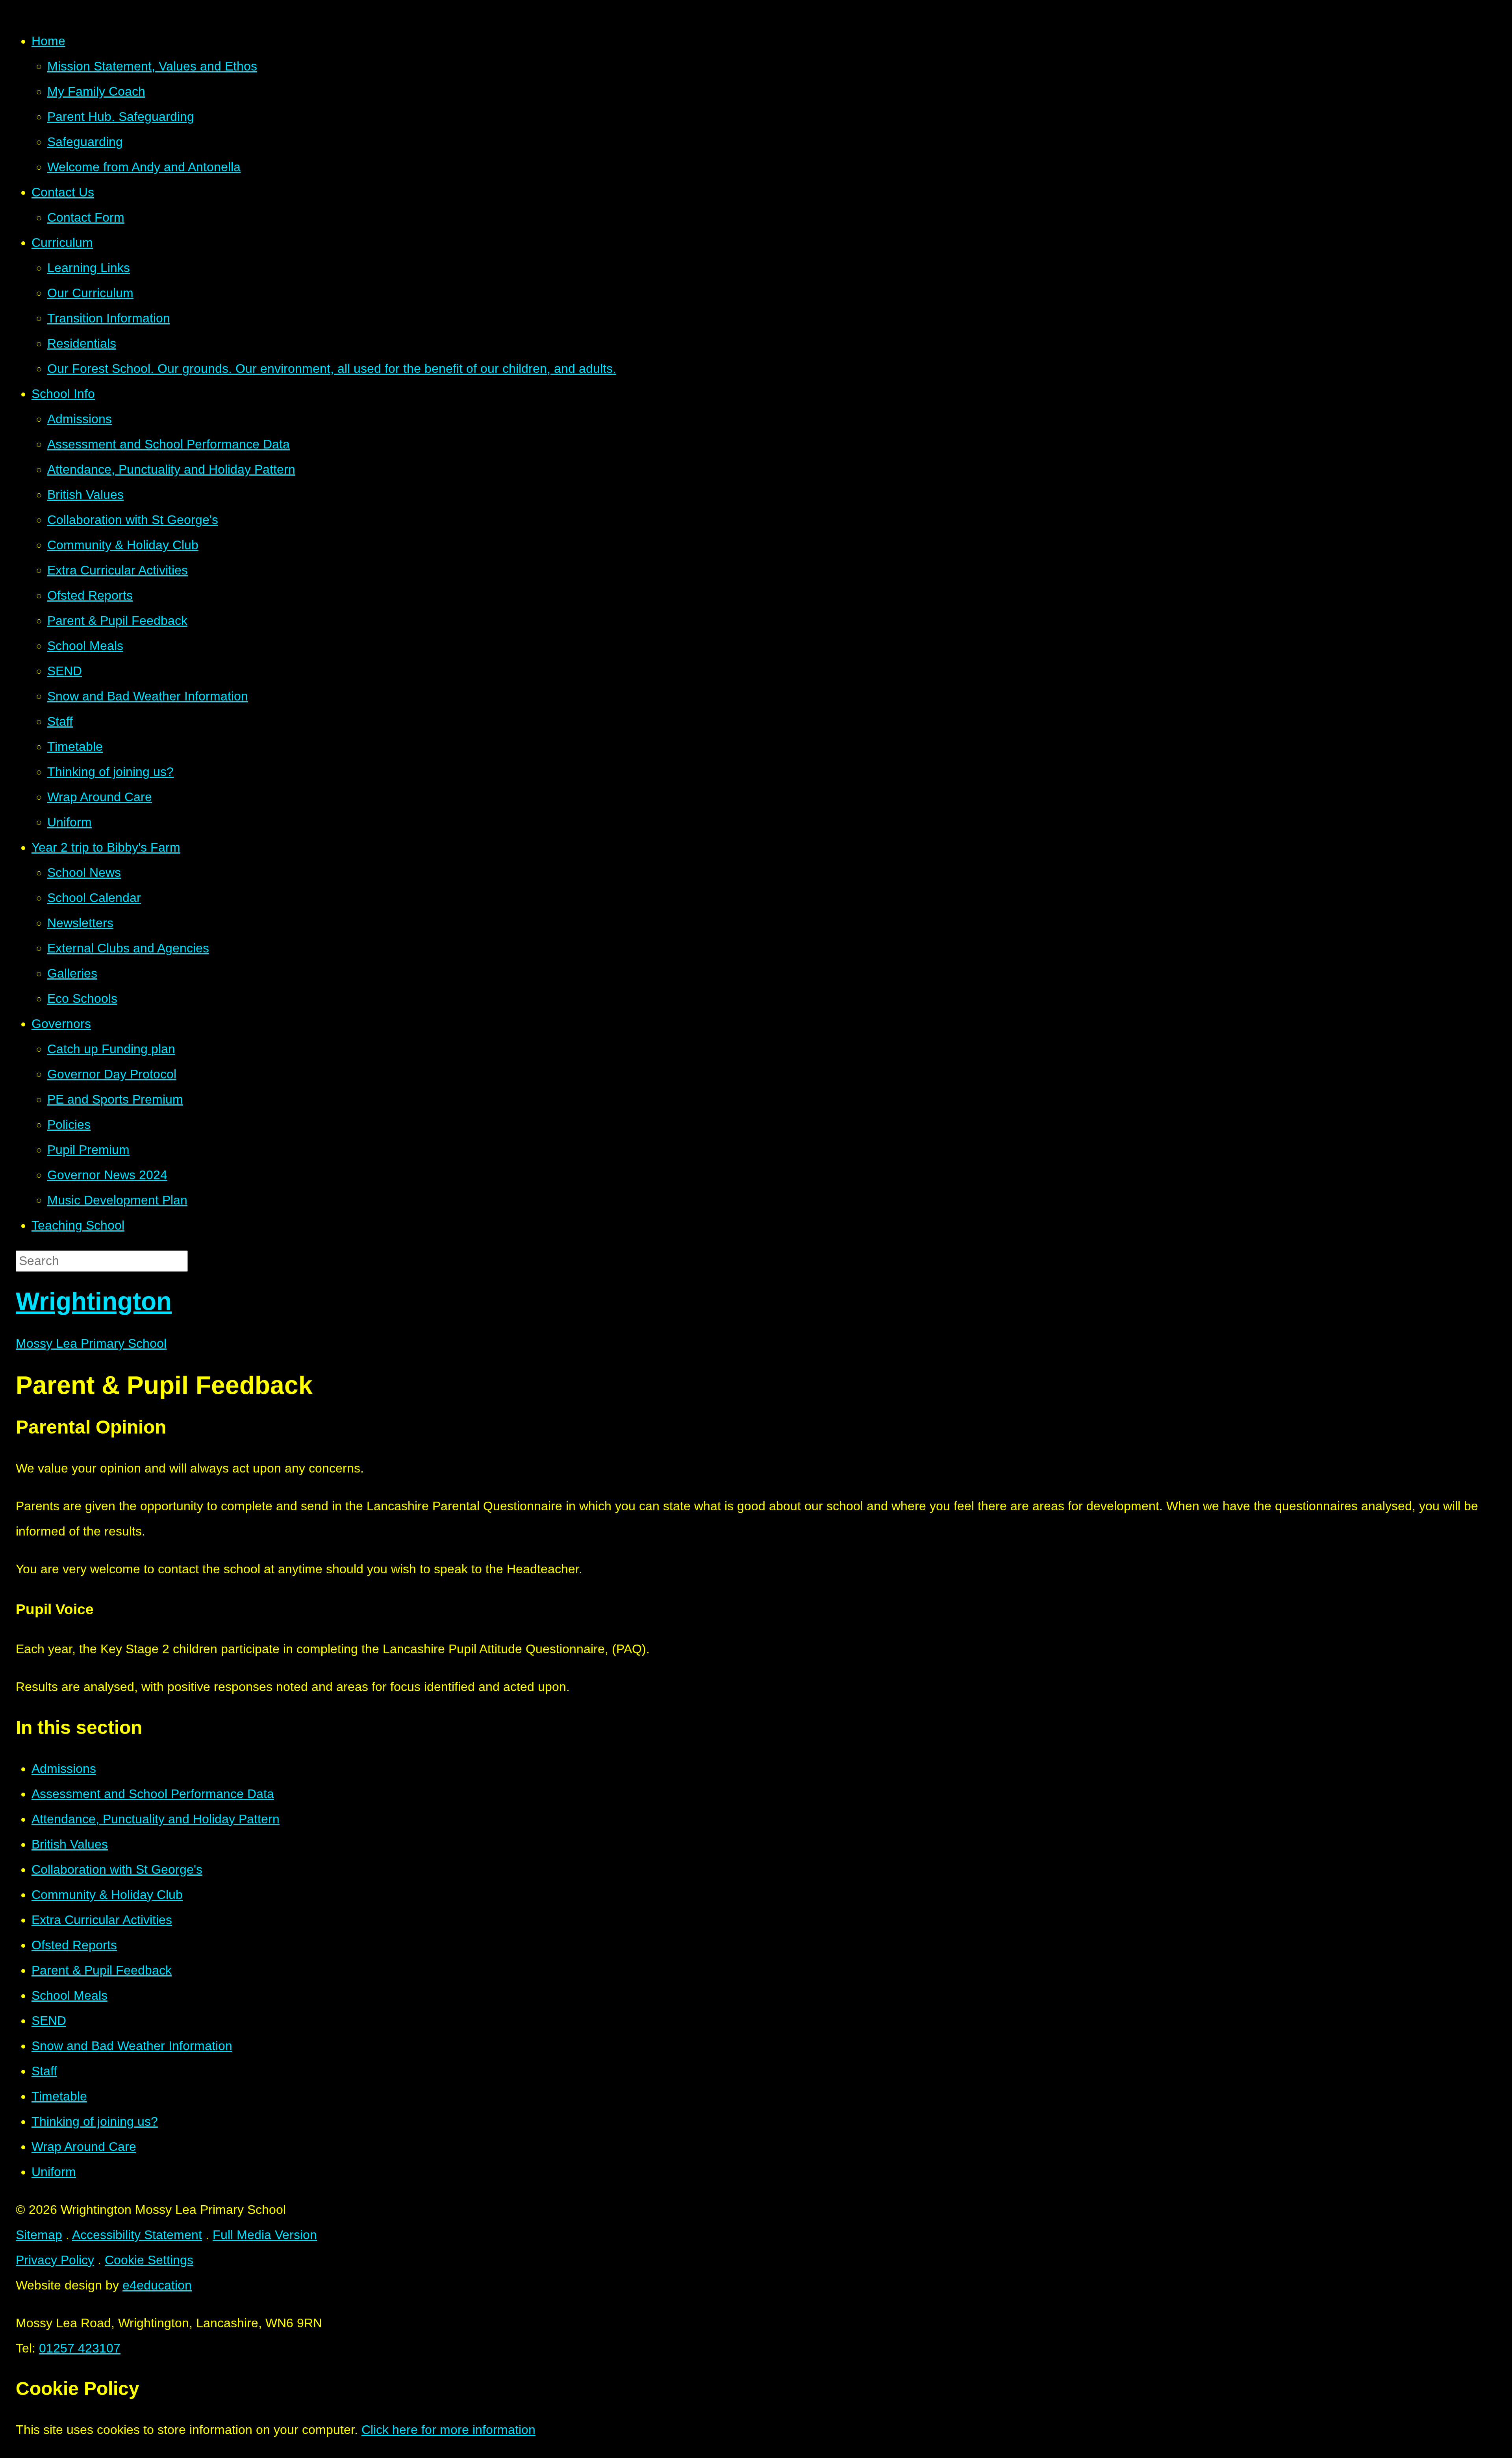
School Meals (69, 1995)
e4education (157, 2285)
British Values (70, 1844)
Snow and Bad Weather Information (132, 2046)
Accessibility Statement (137, 2235)
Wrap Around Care (84, 2147)
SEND (49, 2021)
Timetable (59, 2096)
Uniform (54, 2172)
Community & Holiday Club (107, 1895)
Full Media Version (265, 2235)
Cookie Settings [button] (149, 2260)
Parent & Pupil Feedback (102, 1970)
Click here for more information (448, 2430)
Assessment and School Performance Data (153, 1794)
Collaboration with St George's (117, 1869)
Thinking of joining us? (95, 2121)
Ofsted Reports (74, 1945)
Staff (44, 2071)
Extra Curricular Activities (102, 1920)
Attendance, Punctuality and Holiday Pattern (156, 1819)
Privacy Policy (55, 2260)
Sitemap (39, 2235)
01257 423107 (80, 2348)
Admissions (64, 1769)
